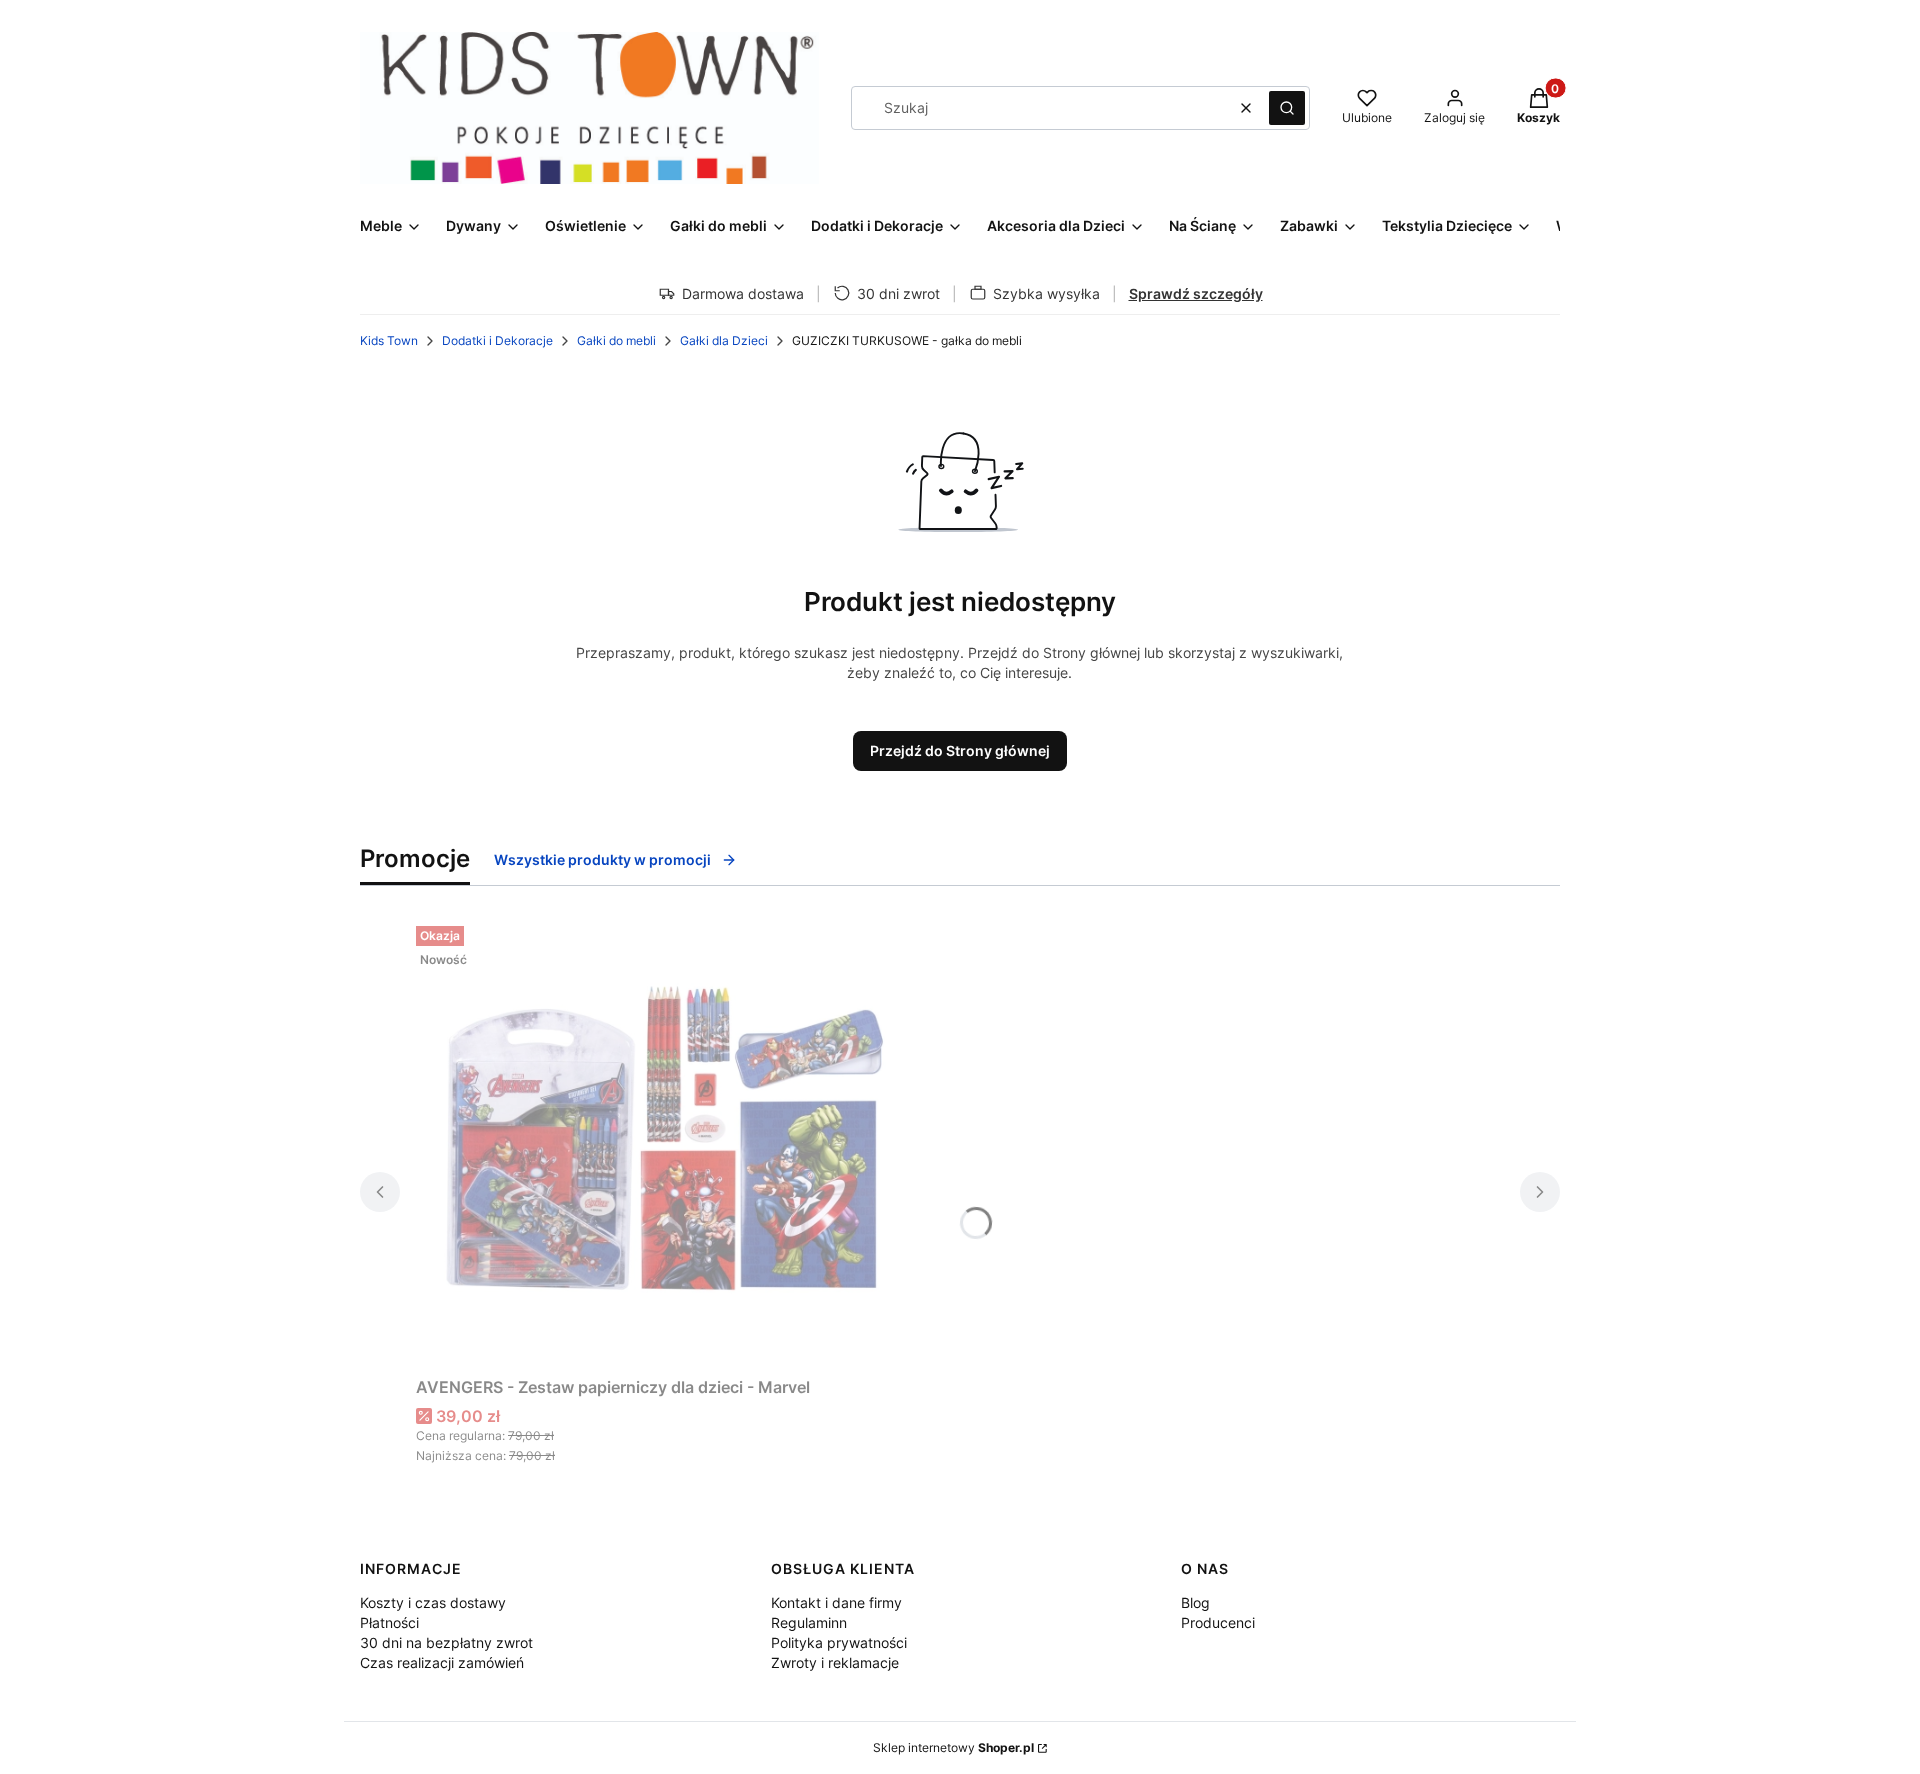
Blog (1195, 1602)
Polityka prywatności (839, 1642)
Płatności (389, 1622)
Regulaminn (809, 1622)
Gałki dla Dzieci (724, 340)
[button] (1287, 108)
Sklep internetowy (953, 1747)
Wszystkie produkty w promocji (602, 859)
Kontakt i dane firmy (836, 1602)
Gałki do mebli (616, 340)
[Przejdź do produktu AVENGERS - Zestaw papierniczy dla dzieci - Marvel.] (666, 1143)
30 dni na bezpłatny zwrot (446, 1642)
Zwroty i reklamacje (835, 1662)
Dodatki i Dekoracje (497, 340)
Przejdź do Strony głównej (960, 750)
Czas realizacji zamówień (442, 1662)
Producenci (1218, 1622)
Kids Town (389, 340)
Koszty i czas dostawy (433, 1602)
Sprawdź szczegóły (1196, 293)
